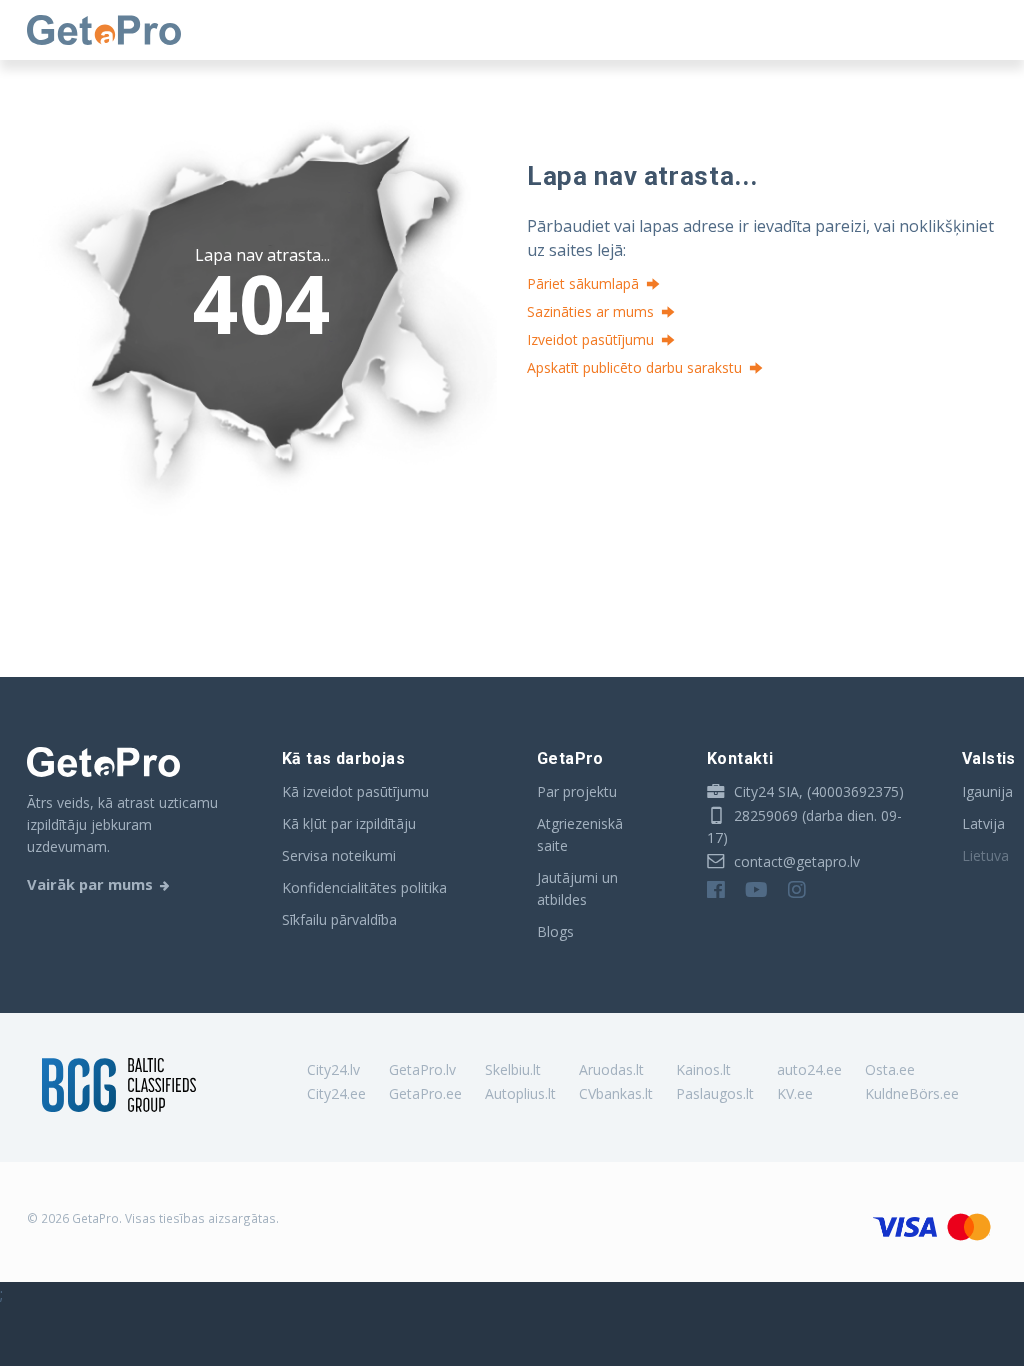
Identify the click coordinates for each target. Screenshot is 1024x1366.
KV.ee (795, 1093)
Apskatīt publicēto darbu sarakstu (634, 367)
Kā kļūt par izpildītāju (349, 823)
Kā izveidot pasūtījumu (355, 791)
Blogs (555, 931)
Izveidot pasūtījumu (590, 339)
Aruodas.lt (611, 1069)
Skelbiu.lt (513, 1069)
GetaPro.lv (422, 1069)
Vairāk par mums (90, 884)
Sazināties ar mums (590, 311)
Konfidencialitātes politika (364, 887)
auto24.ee (809, 1069)
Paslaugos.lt (715, 1093)
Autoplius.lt (520, 1093)
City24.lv (333, 1069)
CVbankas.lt (616, 1093)
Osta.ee (890, 1069)
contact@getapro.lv (795, 861)
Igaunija (987, 791)
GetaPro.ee (425, 1093)
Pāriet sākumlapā (583, 283)
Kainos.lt (703, 1069)
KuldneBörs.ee (912, 1093)
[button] (688, 547)
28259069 (764, 815)
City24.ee (336, 1093)
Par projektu (577, 791)
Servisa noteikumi (339, 855)
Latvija (983, 823)
